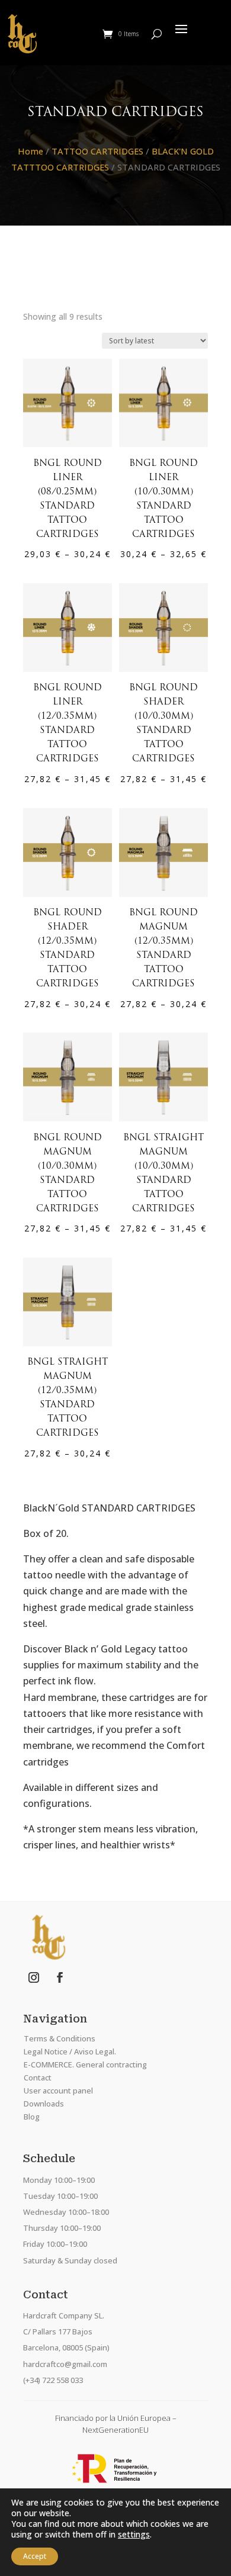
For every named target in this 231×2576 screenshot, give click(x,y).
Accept (35, 2556)
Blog (32, 2117)
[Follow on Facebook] (60, 1977)
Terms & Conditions (60, 2038)
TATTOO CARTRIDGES (97, 151)
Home (31, 151)
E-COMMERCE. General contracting (85, 2064)
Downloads (44, 2104)
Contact (38, 2077)
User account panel (58, 2091)
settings (134, 2535)
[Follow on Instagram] (34, 1977)
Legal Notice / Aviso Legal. (70, 2051)
